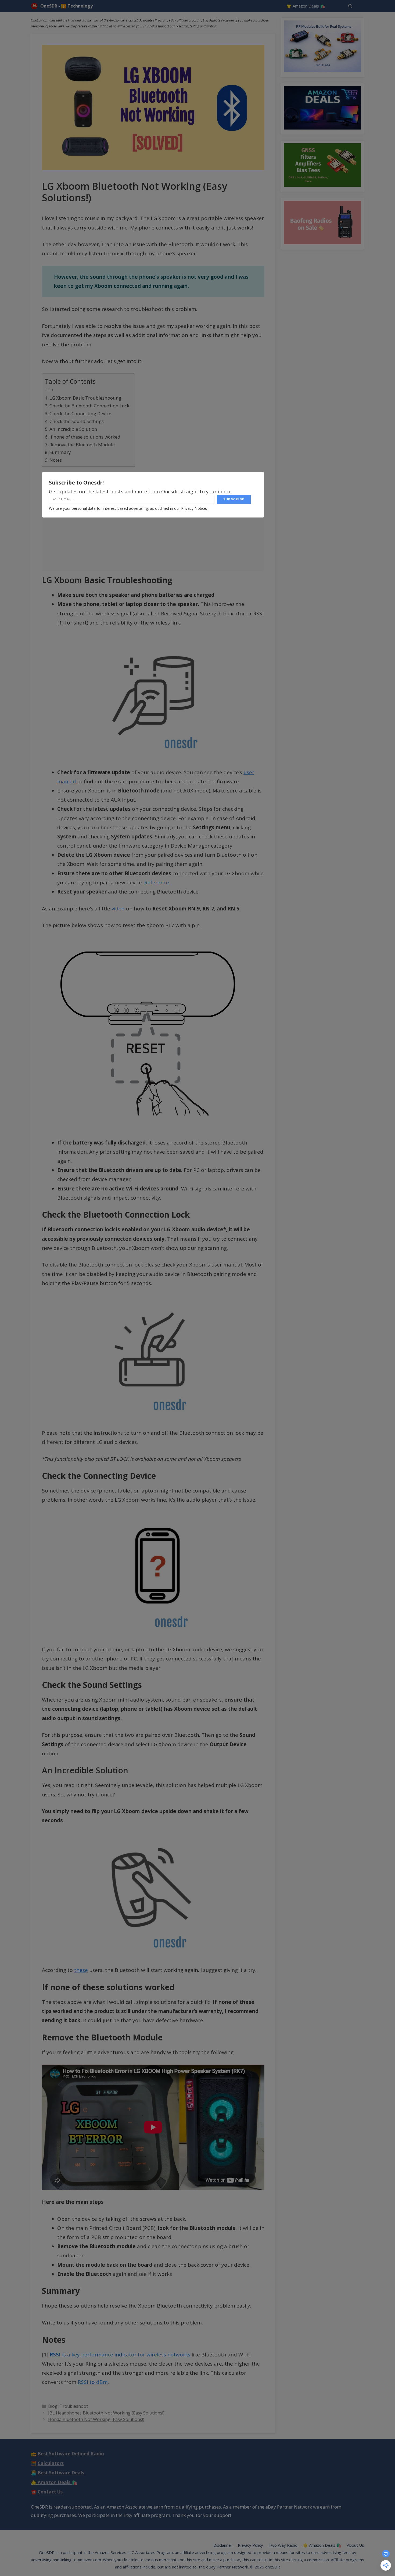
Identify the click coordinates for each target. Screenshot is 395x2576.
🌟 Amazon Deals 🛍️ (306, 6)
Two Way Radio (283, 2545)
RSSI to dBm (93, 2382)
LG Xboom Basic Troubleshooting (85, 398)
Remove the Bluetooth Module (82, 445)
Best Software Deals (61, 2473)
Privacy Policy (250, 2545)
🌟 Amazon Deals (54, 2482)
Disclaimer (223, 2545)
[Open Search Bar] (350, 6)
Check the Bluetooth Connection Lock (89, 406)
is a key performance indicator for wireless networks (120, 2355)
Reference (157, 882)
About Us (355, 2545)
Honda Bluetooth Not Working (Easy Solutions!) (96, 2419)
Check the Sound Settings (77, 421)
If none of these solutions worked (85, 437)
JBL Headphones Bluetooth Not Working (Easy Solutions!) (106, 2413)
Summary (60, 452)
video (118, 909)
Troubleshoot (74, 2406)
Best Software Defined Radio (71, 2454)
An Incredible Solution (73, 429)
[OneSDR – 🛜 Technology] (36, 6)
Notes (56, 460)
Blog (53, 2406)
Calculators (51, 2463)
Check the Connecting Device (80, 413)
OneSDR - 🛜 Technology (67, 6)
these (81, 1970)
